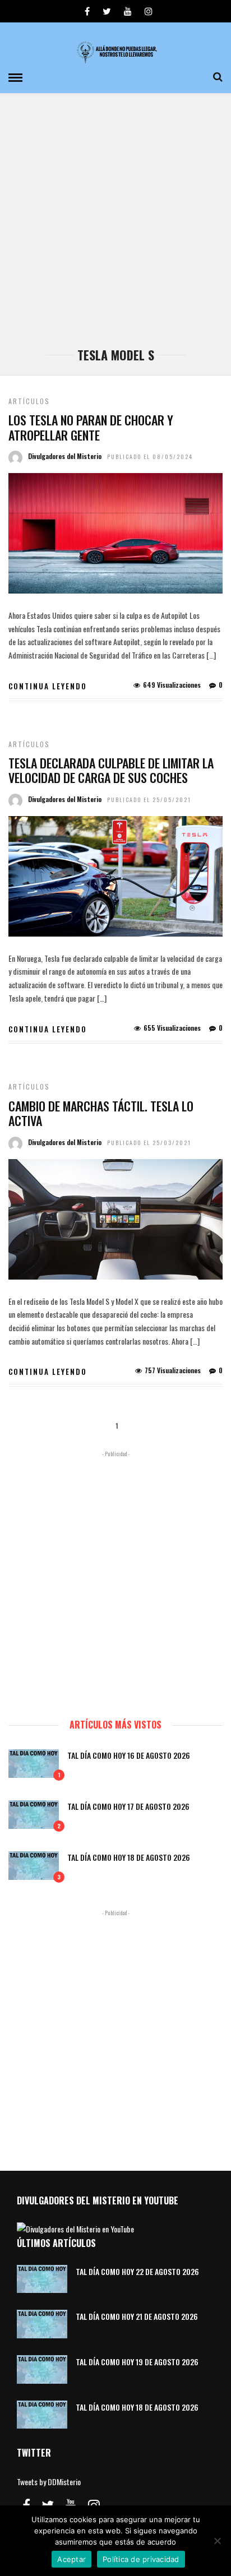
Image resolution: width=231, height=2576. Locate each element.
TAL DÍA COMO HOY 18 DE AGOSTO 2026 (129, 1857)
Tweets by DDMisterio (49, 2482)
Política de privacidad (141, 2559)
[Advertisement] (115, 226)
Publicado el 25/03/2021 (149, 1143)
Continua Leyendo (48, 686)
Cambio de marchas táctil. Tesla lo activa (101, 1113)
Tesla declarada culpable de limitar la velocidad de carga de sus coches (111, 770)
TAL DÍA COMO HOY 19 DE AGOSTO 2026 (137, 2362)
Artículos (29, 401)
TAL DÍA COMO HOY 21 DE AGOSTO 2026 (137, 2316)
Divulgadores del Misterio (65, 456)
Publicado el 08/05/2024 (150, 457)
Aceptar (71, 2559)
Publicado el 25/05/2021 (149, 800)
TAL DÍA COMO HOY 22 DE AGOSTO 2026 (137, 2271)
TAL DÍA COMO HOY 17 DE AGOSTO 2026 (128, 1806)
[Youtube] (128, 11)
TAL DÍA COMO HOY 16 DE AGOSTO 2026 (129, 1755)
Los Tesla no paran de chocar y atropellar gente (91, 427)
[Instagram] (149, 11)
